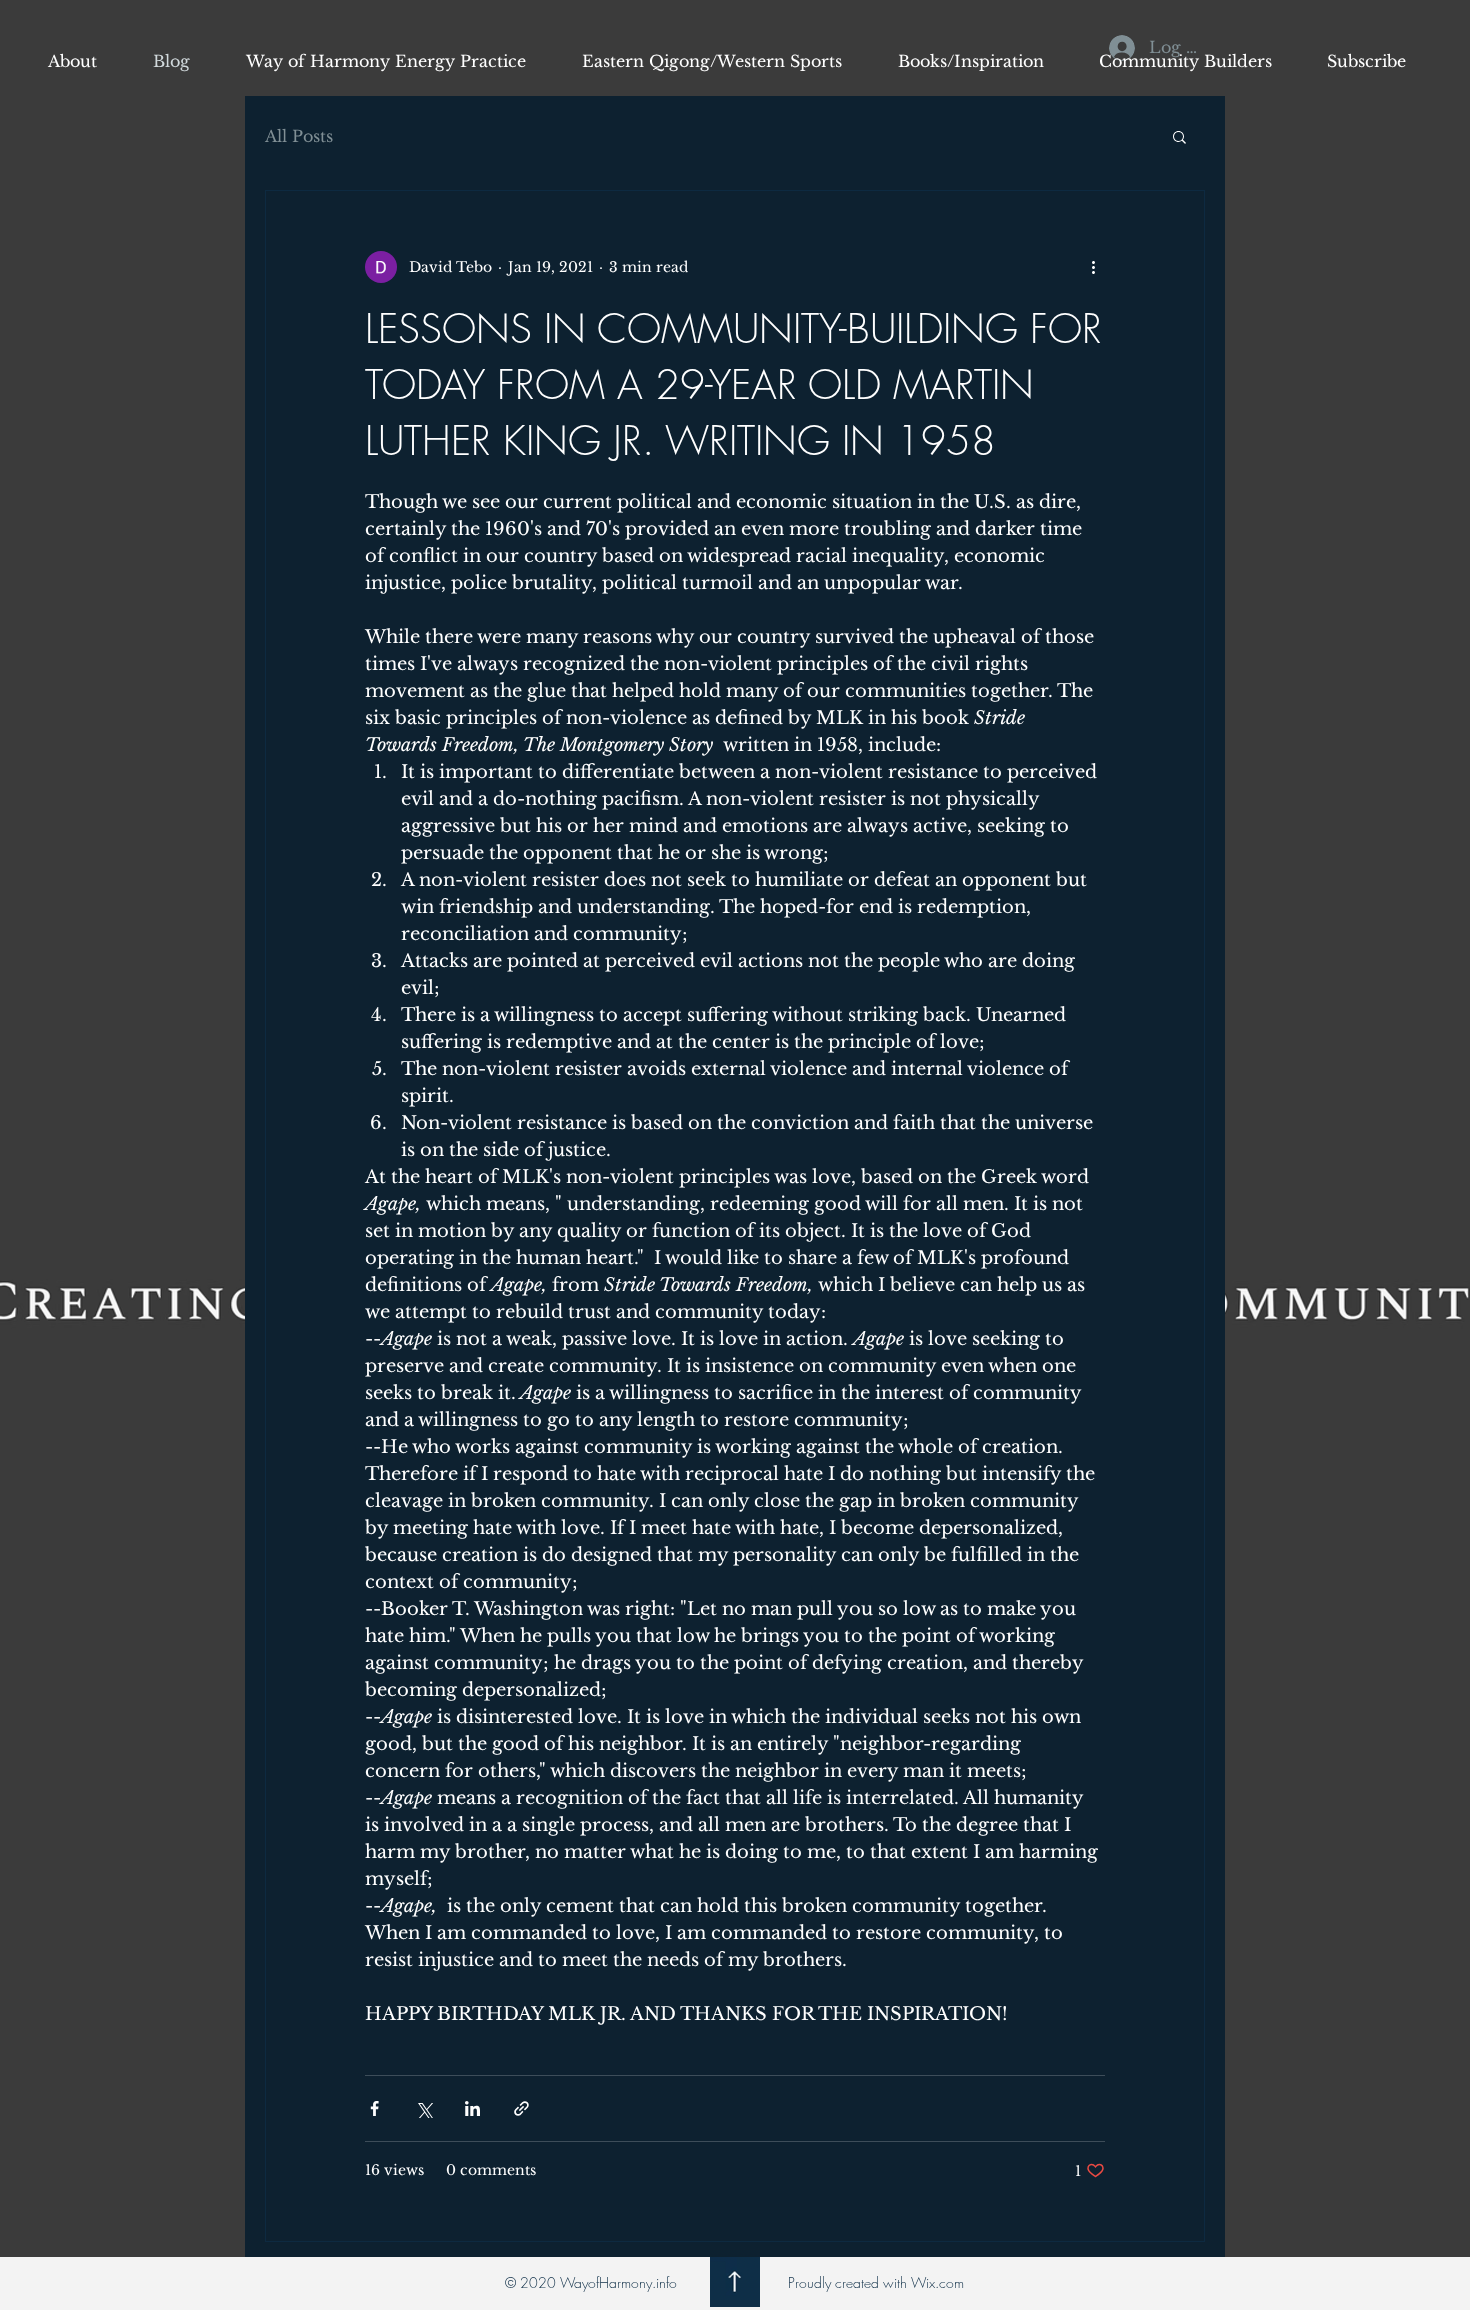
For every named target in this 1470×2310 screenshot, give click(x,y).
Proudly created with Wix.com (876, 2282)
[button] (1179, 138)
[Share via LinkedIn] (472, 2108)
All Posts (299, 136)
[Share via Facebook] (374, 2108)
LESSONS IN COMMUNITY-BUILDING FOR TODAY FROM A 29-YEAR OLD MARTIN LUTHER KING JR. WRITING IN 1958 (733, 384)
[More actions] (1093, 267)
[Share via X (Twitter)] (423, 2108)
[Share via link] (521, 2108)
